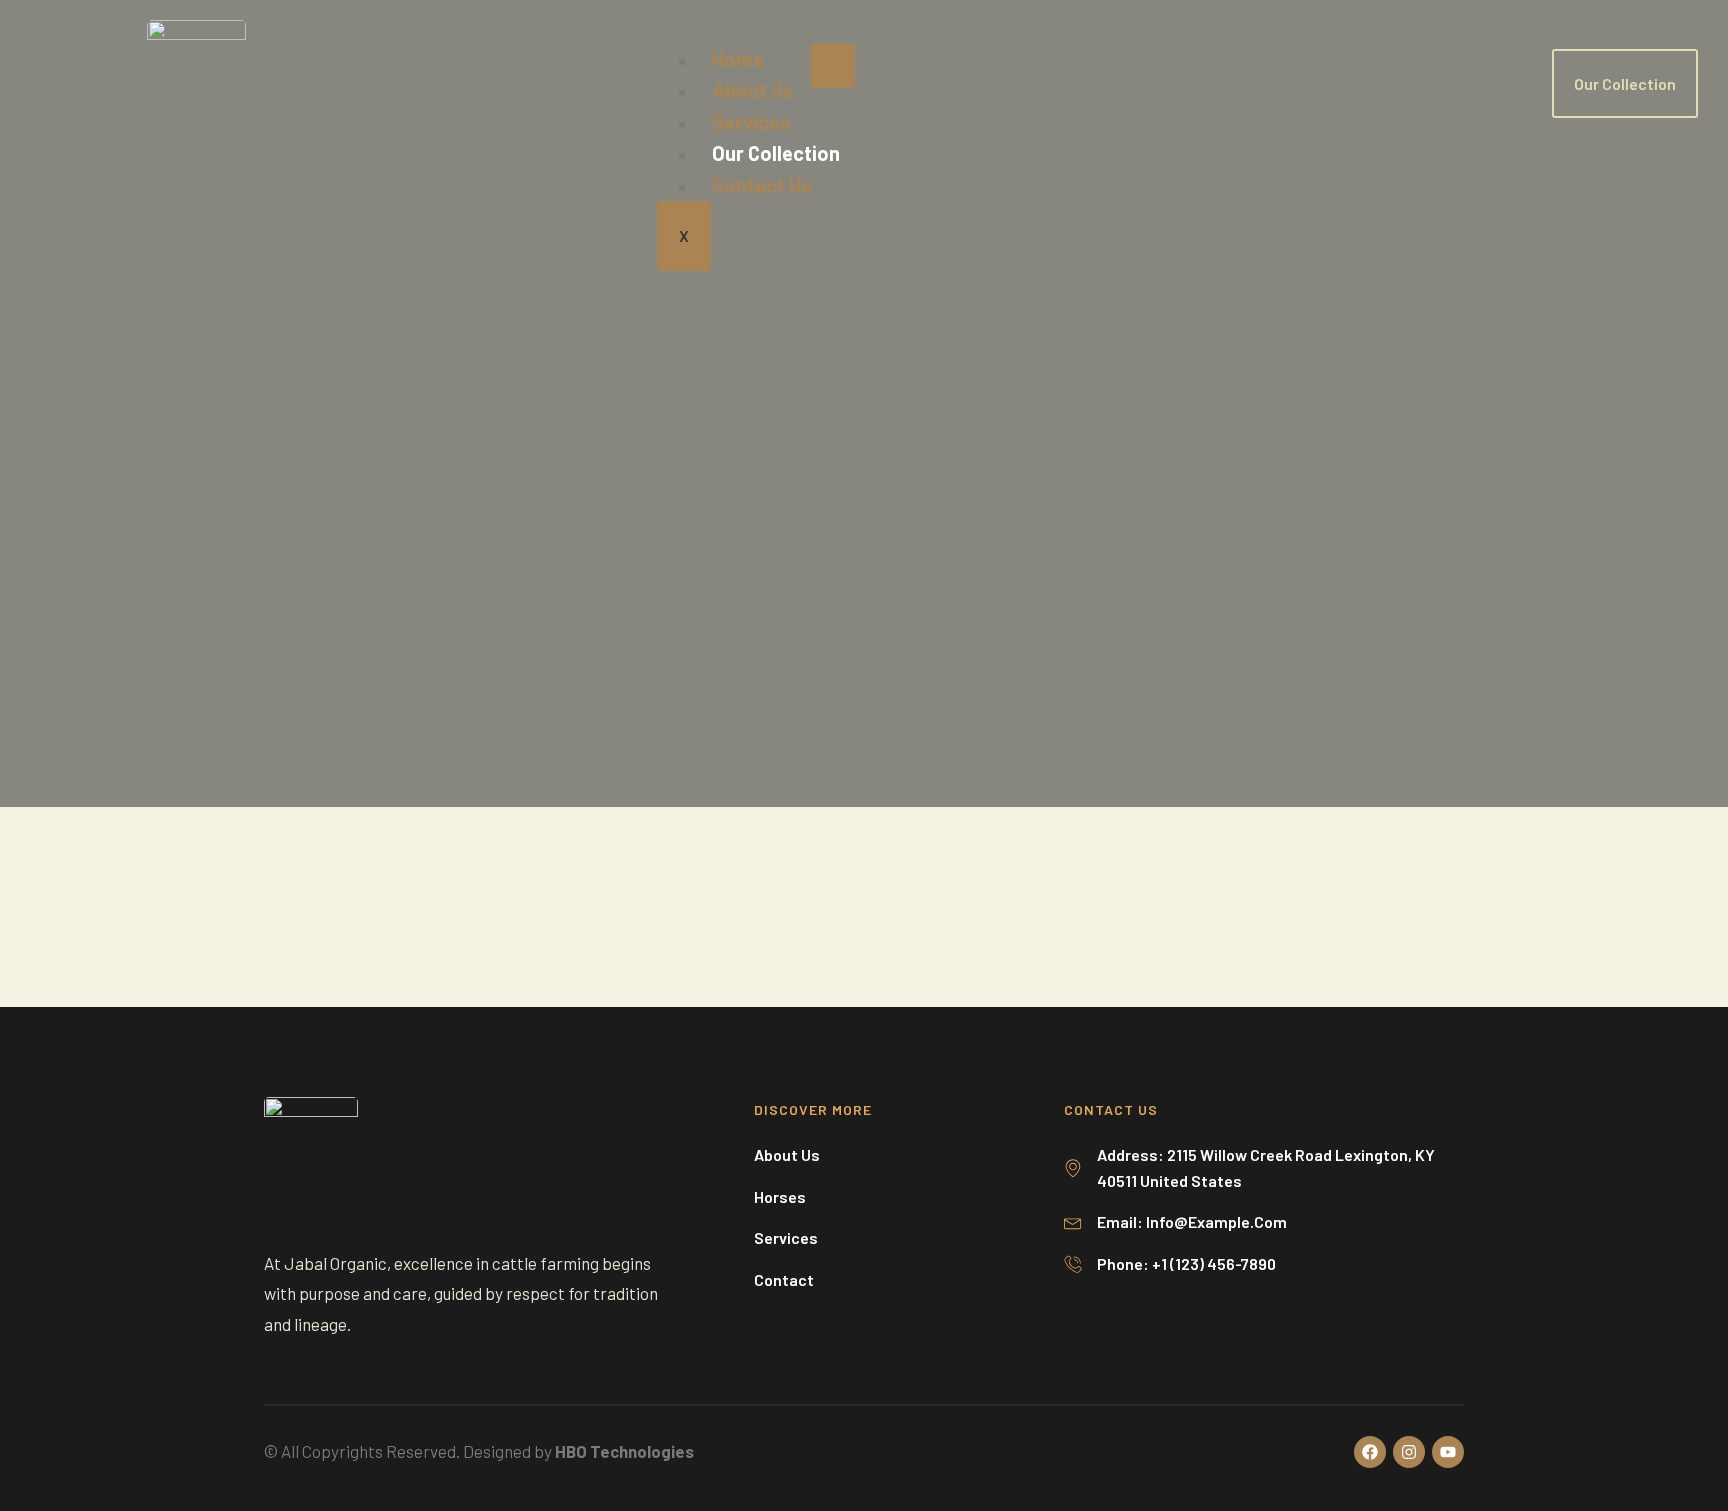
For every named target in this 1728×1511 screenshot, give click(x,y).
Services (751, 122)
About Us (753, 90)
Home (738, 59)
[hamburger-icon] (833, 66)
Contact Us (762, 185)
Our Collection (776, 153)
